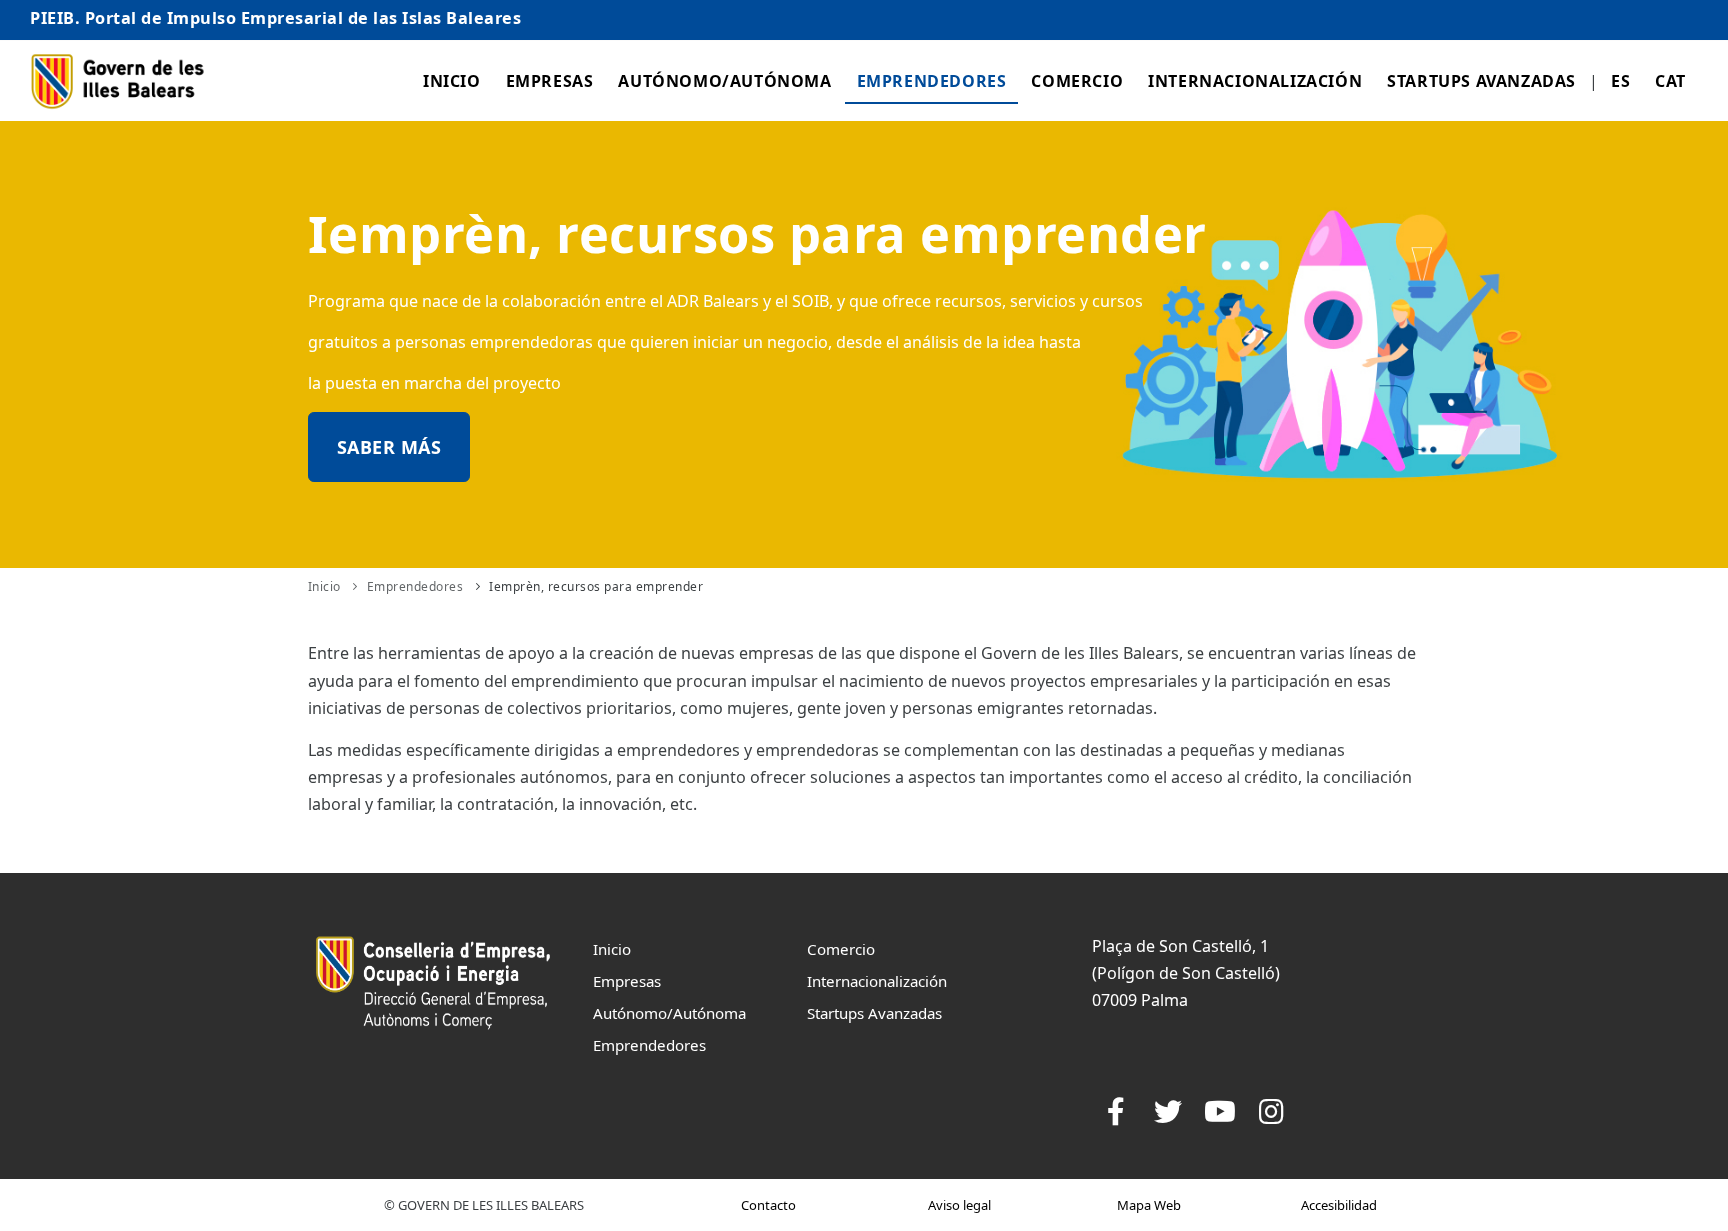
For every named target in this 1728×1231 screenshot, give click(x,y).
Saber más (389, 447)
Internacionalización (1255, 81)
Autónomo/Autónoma (724, 81)
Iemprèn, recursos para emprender (596, 586)
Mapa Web (1149, 1205)
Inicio (452, 81)
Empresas (550, 81)
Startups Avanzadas (1481, 81)
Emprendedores (932, 81)
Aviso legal (959, 1205)
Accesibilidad (1339, 1205)
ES (1620, 81)
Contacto (768, 1205)
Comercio (1077, 81)
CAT (1670, 81)
